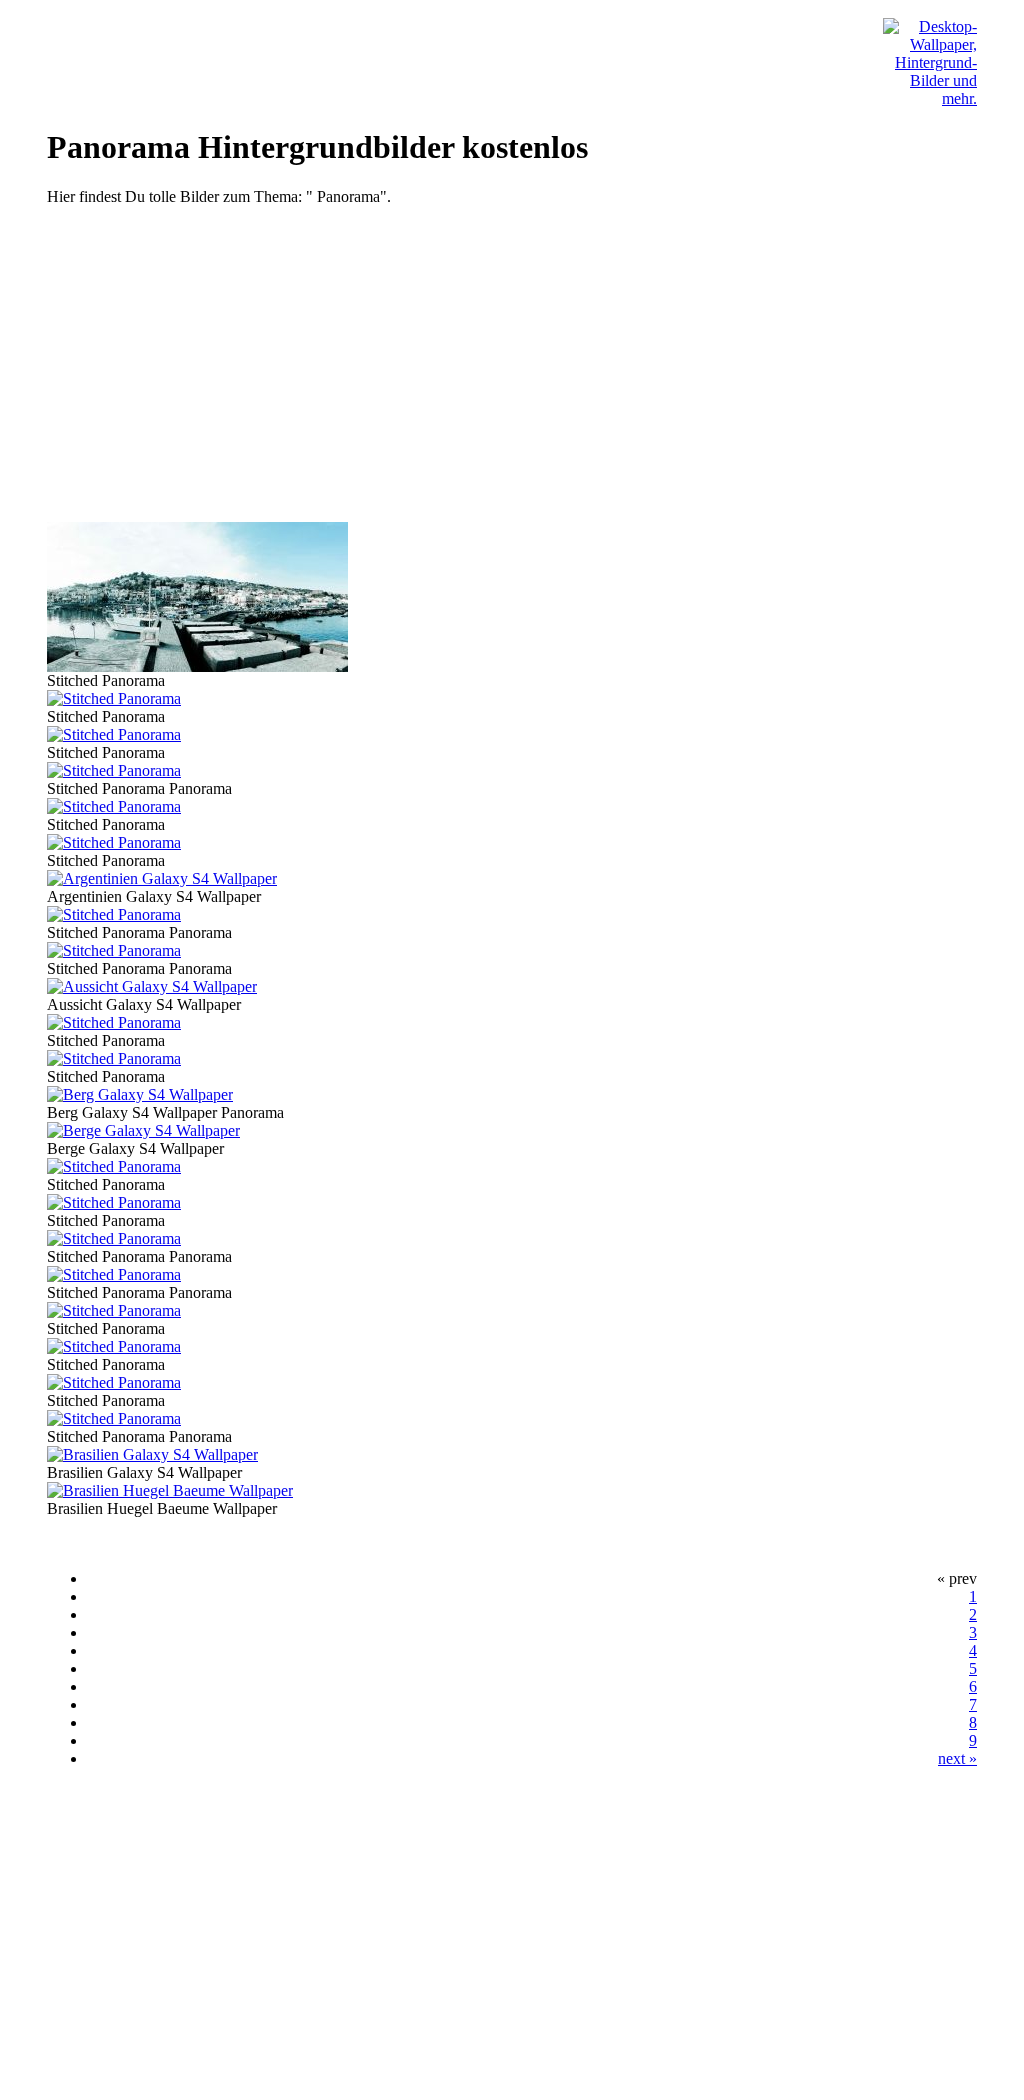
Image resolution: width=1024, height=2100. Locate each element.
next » (957, 1758)
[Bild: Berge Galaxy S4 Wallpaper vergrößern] (143, 1130)
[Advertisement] (512, 364)
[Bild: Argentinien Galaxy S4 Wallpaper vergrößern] (162, 878)
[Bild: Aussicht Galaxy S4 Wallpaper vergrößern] (152, 986)
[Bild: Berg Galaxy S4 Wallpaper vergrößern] (140, 1094)
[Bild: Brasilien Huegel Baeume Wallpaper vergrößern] (170, 1490)
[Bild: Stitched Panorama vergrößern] (197, 666)
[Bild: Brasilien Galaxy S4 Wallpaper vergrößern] (152, 1454)
